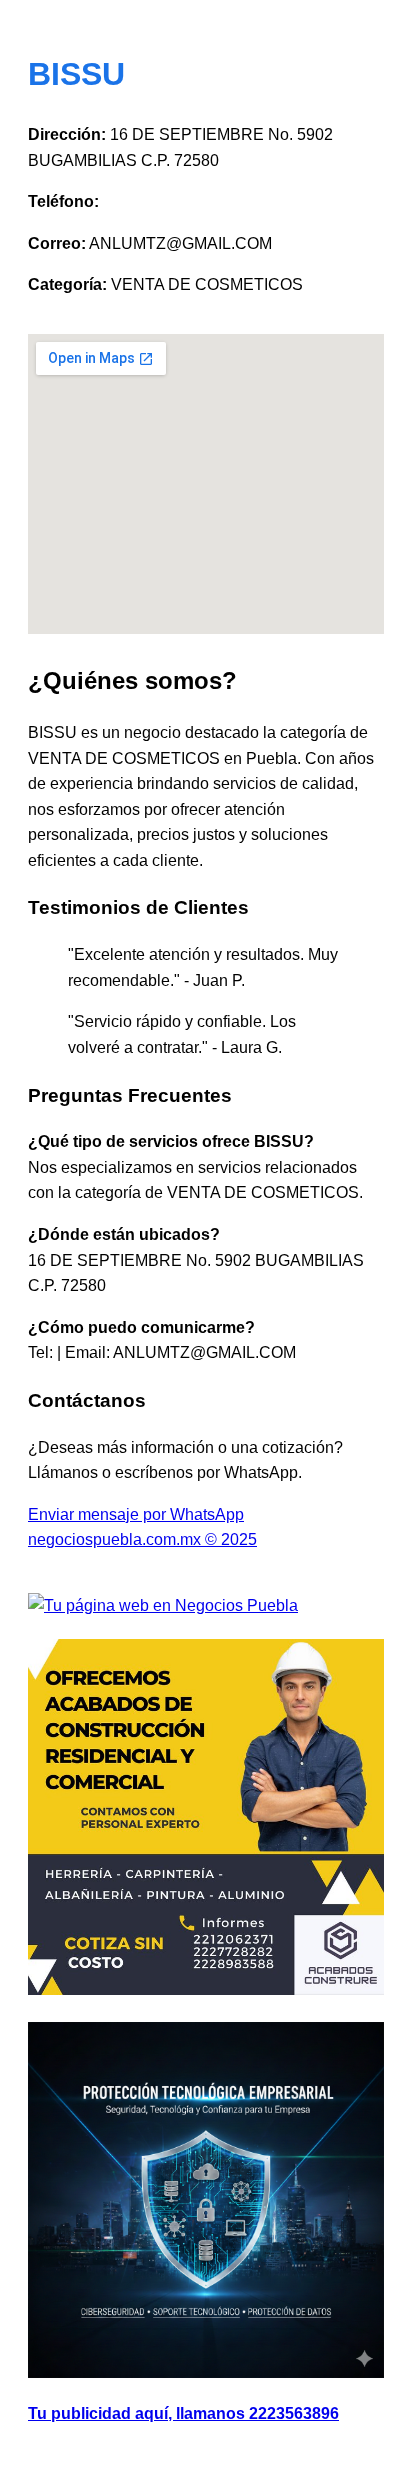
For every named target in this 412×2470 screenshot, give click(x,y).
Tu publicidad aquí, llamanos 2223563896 (183, 2413)
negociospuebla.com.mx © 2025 (142, 1539)
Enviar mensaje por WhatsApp (136, 1514)
